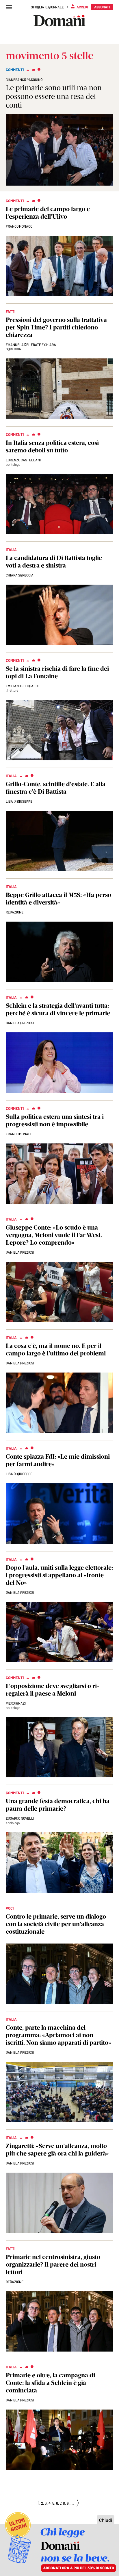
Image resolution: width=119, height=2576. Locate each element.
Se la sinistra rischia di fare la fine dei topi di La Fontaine (57, 672)
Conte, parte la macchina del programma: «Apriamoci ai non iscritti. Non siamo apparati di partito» (58, 2035)
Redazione (15, 912)
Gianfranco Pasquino (24, 79)
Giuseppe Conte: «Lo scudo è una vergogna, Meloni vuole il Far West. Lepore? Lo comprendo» (54, 1235)
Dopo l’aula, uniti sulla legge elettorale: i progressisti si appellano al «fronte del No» (59, 1575)
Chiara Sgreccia (20, 575)
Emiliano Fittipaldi (22, 686)
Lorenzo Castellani (23, 460)
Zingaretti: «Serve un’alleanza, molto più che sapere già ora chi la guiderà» (57, 2150)
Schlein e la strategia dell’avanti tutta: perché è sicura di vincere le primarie (58, 1009)
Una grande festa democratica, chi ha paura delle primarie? (58, 1805)
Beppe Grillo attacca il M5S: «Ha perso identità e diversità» (58, 899)
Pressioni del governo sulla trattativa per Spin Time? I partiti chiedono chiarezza (56, 327)
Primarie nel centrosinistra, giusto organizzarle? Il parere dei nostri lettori (53, 2264)
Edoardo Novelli (20, 1818)
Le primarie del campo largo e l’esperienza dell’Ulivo (48, 213)
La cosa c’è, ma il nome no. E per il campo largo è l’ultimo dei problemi (56, 1349)
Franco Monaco (19, 226)
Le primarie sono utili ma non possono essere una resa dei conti (54, 96)
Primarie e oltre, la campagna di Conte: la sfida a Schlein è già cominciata (50, 2383)
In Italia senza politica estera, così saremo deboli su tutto (52, 446)
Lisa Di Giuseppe (19, 801)
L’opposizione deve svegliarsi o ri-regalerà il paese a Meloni (52, 1690)
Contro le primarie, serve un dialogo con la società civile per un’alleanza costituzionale (56, 1924)
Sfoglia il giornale (47, 7)
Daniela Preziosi (20, 1023)
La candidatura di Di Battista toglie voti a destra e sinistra (54, 562)
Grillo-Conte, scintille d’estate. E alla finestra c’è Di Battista (56, 788)
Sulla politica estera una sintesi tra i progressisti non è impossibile (55, 1120)
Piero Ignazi (16, 1703)
